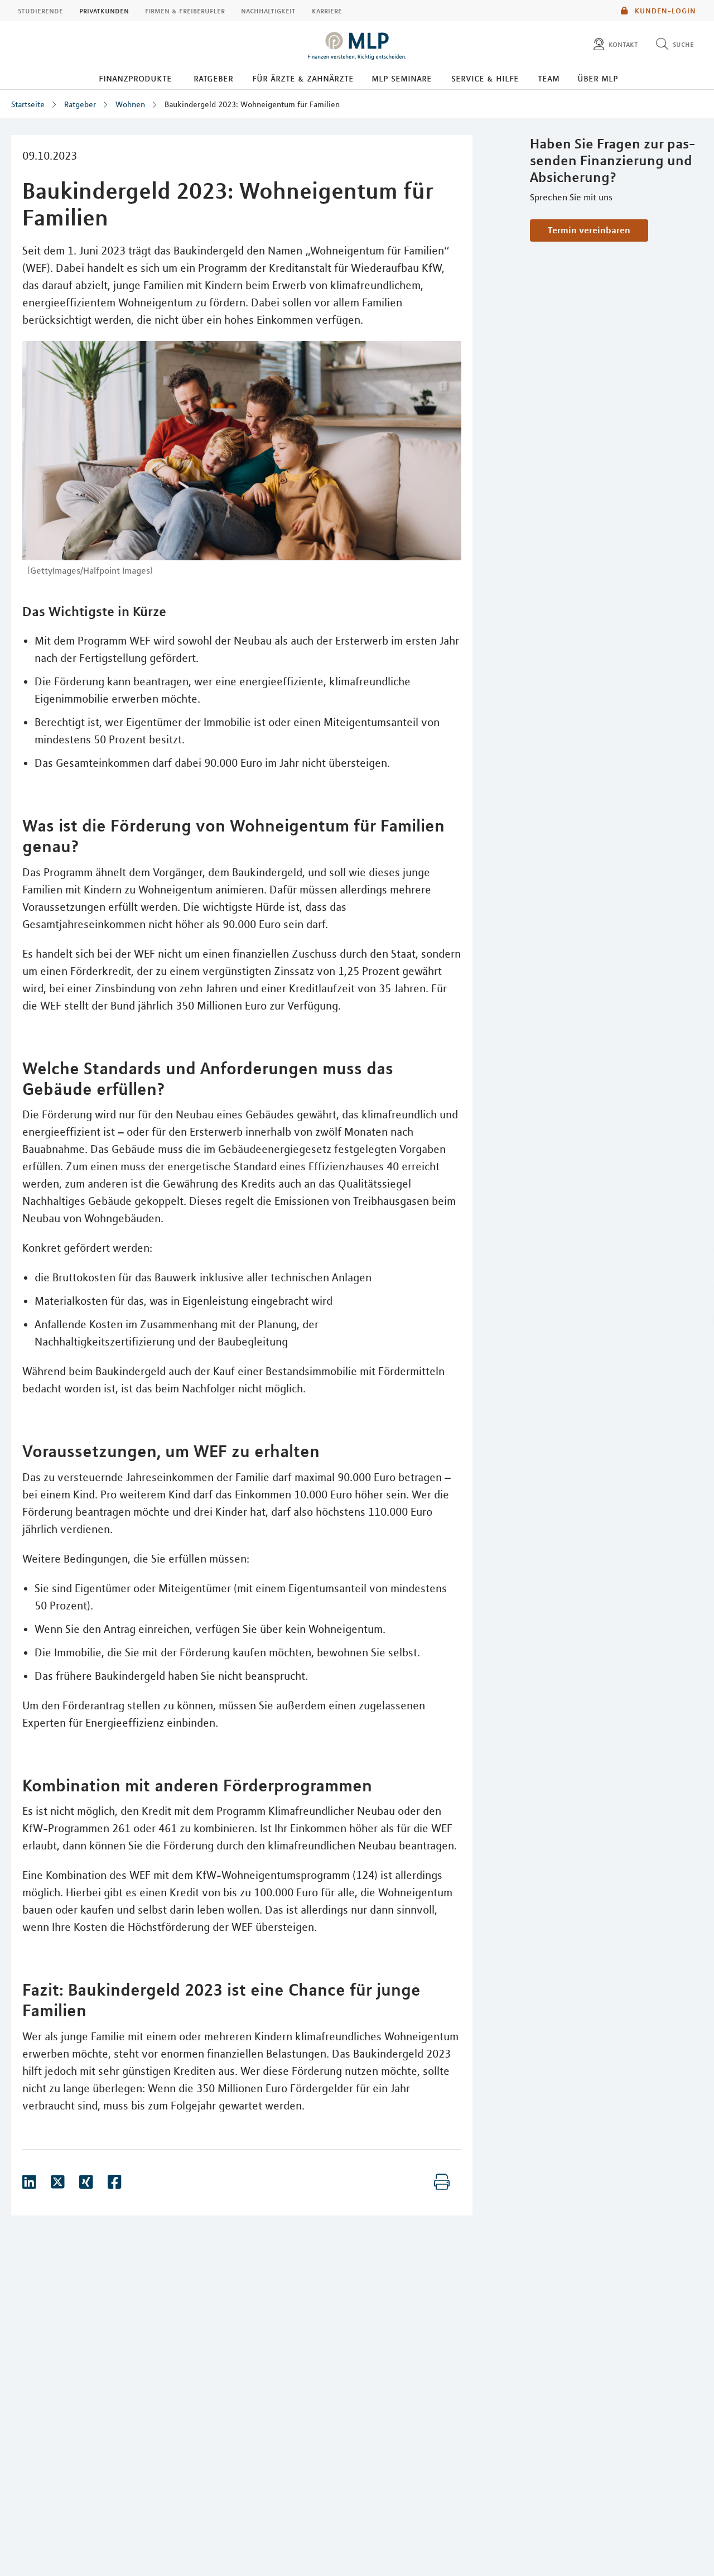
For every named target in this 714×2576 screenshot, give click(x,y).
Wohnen (130, 104)
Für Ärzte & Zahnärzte (303, 78)
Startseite (28, 104)
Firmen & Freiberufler (185, 11)
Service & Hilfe (485, 78)
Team (549, 78)
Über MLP (598, 78)
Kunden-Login (664, 11)
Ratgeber (213, 78)
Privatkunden (104, 11)
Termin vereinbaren (589, 230)
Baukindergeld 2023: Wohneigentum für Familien (252, 104)
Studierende (40, 11)
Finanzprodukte (135, 78)
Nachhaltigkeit (268, 11)
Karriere (327, 11)
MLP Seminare (402, 78)
